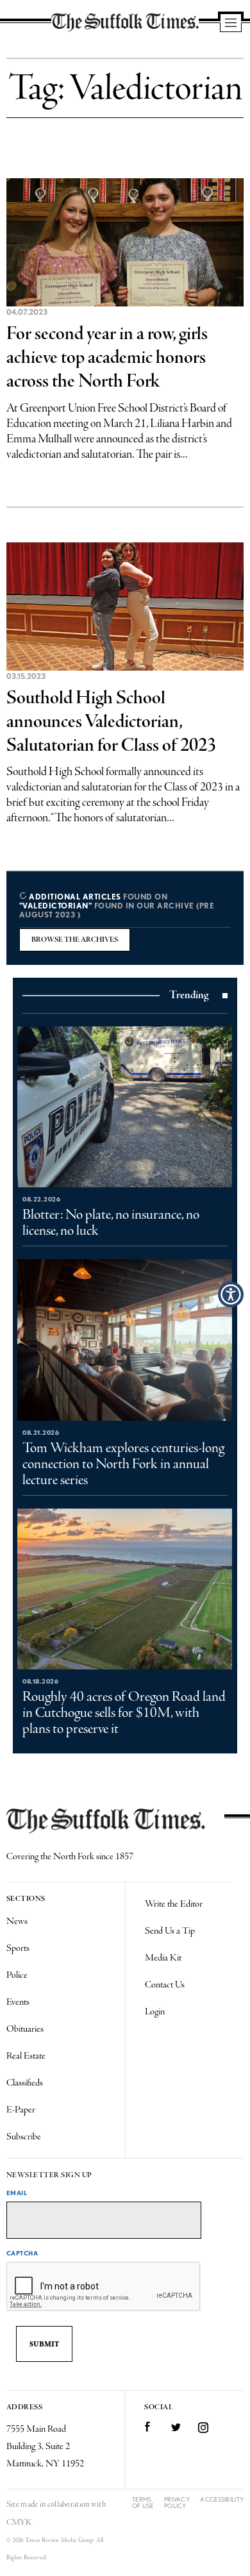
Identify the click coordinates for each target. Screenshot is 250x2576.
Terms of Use (143, 2503)
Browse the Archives (75, 940)
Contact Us (165, 1985)
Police (17, 1975)
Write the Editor (174, 1904)
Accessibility (222, 2499)
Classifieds (25, 2083)
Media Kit (163, 1958)
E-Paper (21, 2110)
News (17, 1921)
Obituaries (25, 2029)
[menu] (231, 24)
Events (18, 2002)
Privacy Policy (177, 2503)
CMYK (19, 2522)
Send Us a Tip (170, 1931)
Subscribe (24, 2137)
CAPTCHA (22, 2253)
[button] (231, 1294)
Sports (18, 1948)
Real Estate (26, 2056)
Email (17, 2193)
